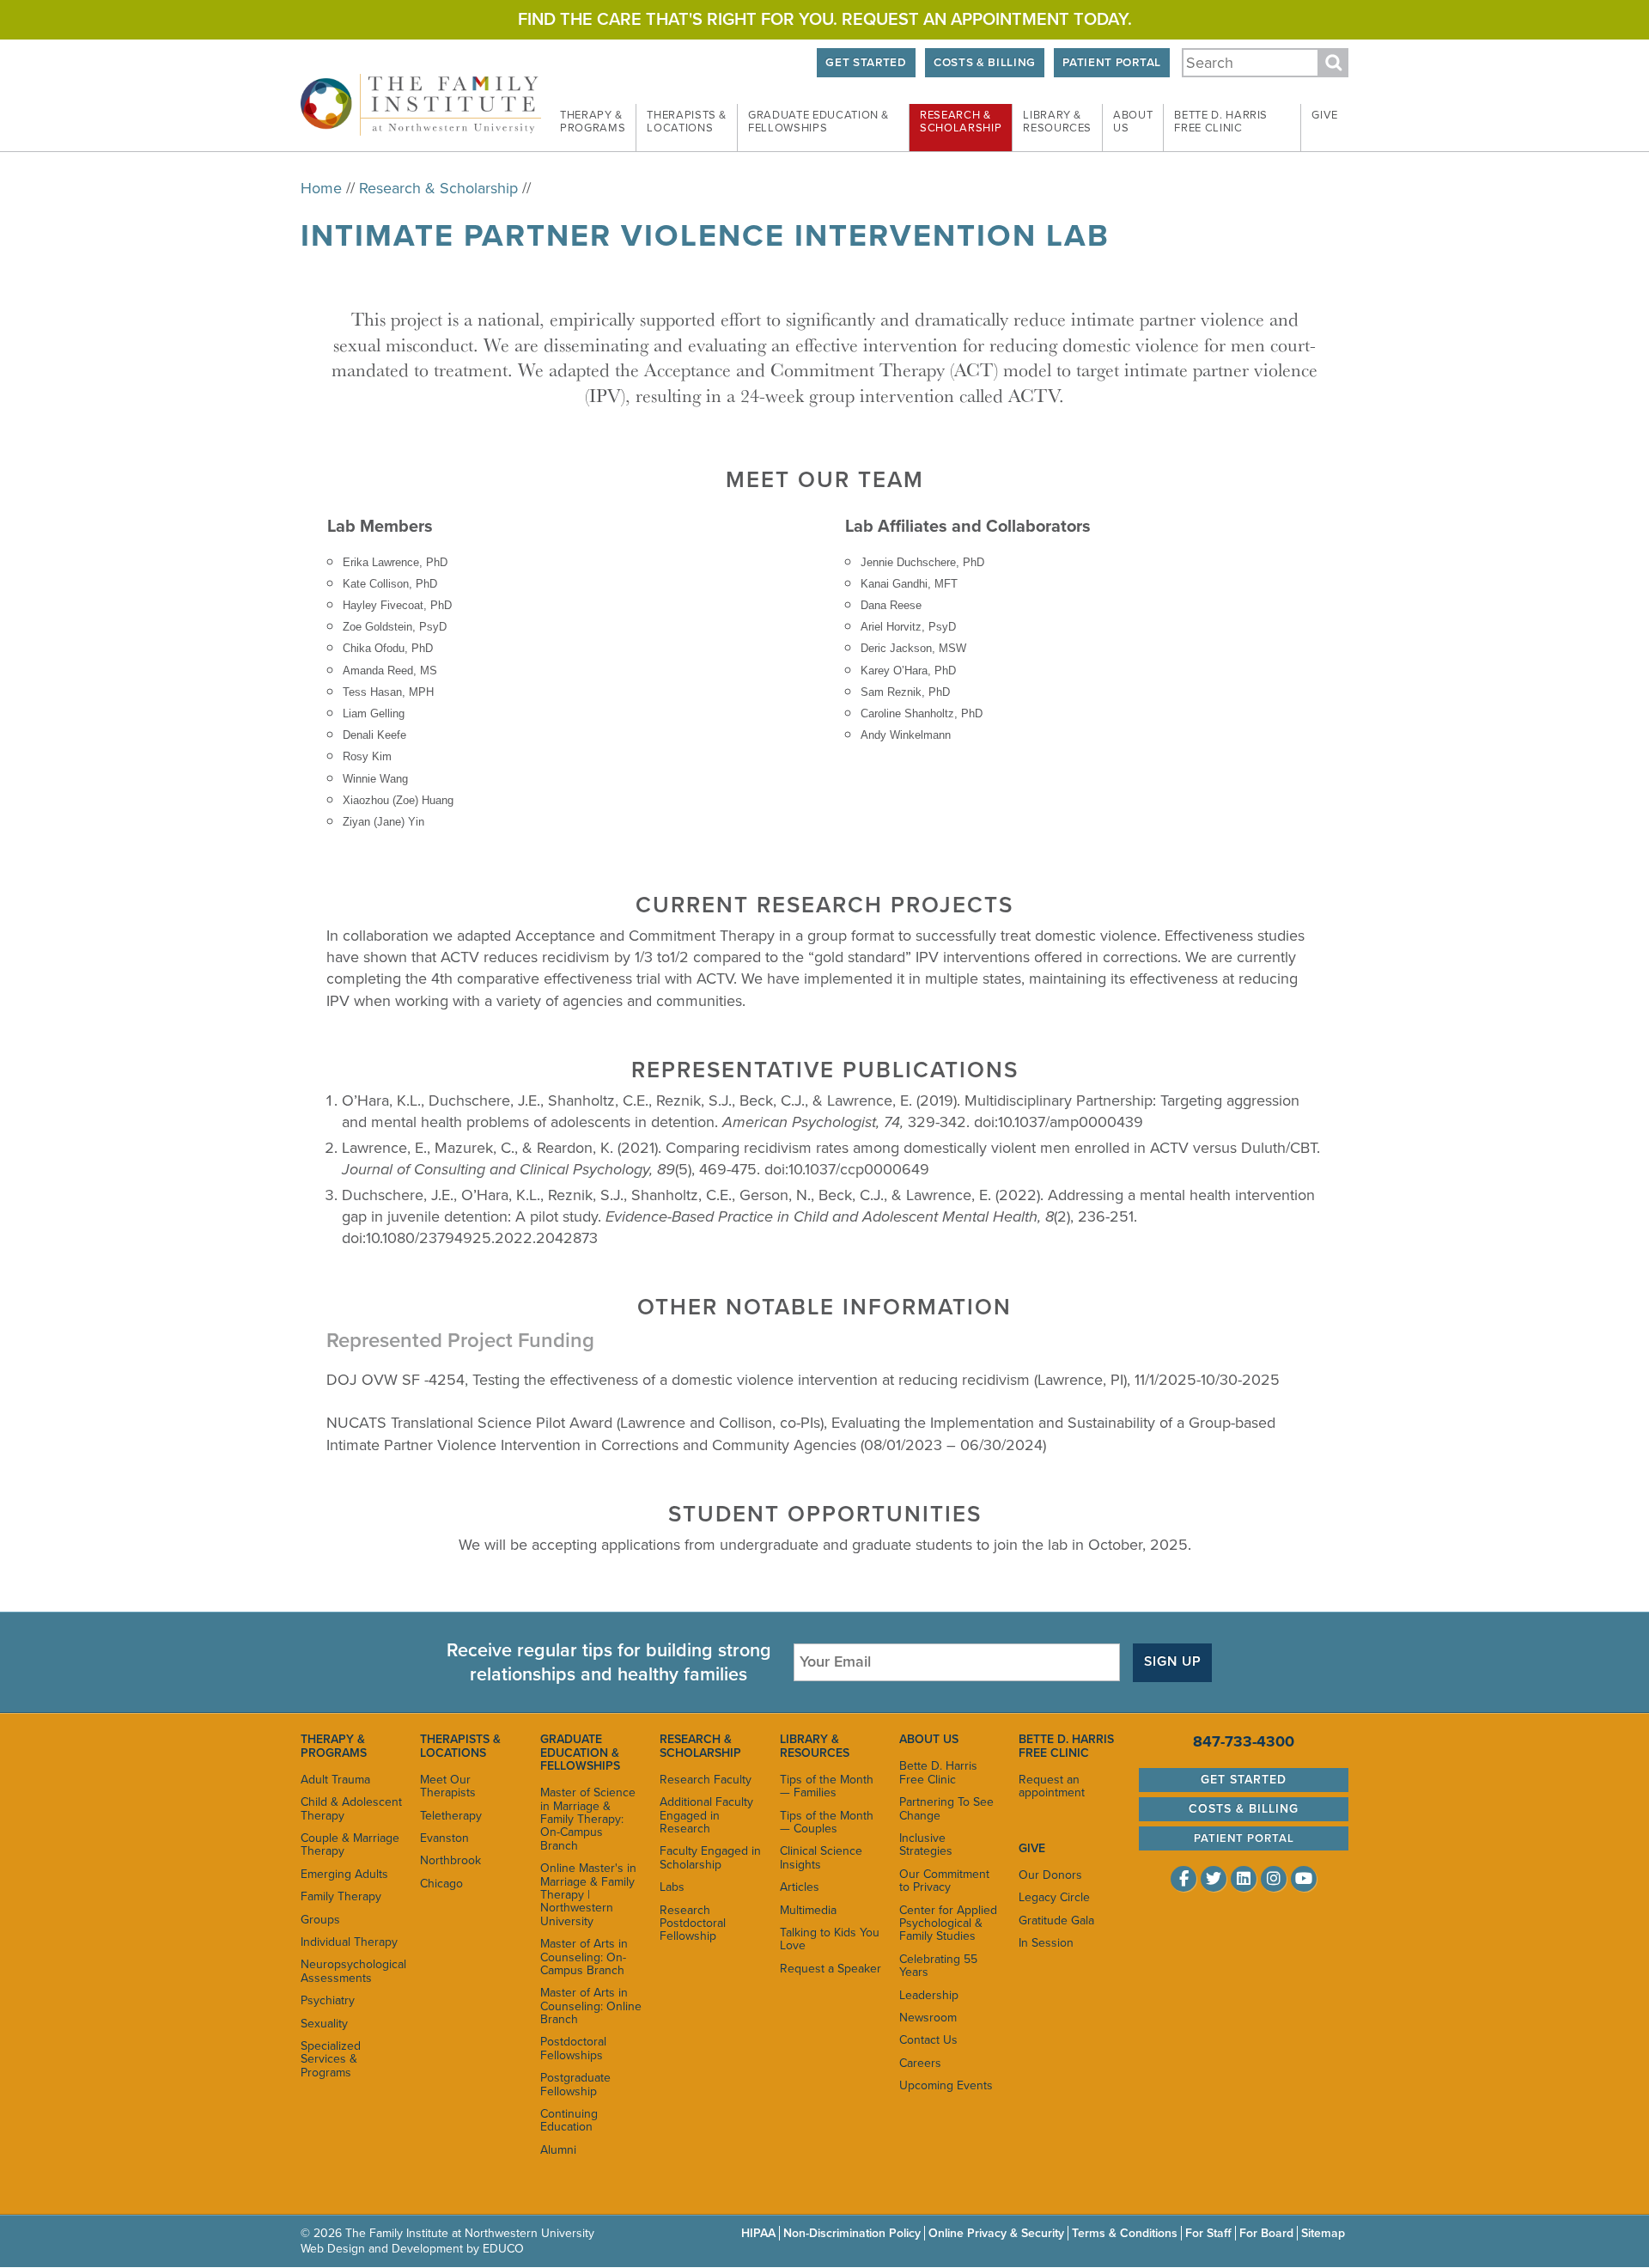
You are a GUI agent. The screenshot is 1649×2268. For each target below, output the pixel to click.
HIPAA (758, 2233)
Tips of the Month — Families (827, 1786)
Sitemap (1323, 2233)
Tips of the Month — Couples (827, 1822)
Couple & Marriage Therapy (350, 1844)
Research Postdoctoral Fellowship (693, 1924)
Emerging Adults (344, 1874)
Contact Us (928, 2040)
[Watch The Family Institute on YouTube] (1304, 1879)
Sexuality (324, 2024)
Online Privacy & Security (996, 2233)
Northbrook (450, 1860)
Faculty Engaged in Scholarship (710, 1857)
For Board (1266, 2233)
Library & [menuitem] (1057, 122)
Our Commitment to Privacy (944, 1881)
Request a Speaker (831, 1969)
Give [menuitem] (1325, 115)
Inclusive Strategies (926, 1844)
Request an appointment (1052, 1786)
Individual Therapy (349, 1942)
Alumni (558, 2150)
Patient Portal (1111, 63)
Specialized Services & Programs (331, 2059)
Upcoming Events (946, 2085)
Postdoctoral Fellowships (573, 2048)
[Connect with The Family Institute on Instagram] (1274, 1879)
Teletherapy (451, 1816)
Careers (920, 2063)
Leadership (929, 1995)
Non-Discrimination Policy (852, 2233)
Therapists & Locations (460, 1746)
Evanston (444, 1838)
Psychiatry (328, 2000)
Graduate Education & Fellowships (580, 1753)
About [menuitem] (1133, 122)
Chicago (441, 1884)
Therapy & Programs (334, 1746)
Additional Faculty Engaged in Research (706, 1815)
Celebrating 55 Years (938, 1966)
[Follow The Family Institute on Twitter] (1214, 1879)
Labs (672, 1887)
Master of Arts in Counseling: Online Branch (591, 2006)
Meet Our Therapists (448, 1786)
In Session (1046, 1943)
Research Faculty (706, 1780)
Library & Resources (815, 1746)
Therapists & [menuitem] (687, 122)
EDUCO (503, 2249)
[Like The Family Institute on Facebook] (1184, 1879)
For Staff (1208, 2233)
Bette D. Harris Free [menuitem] (1221, 122)
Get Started (866, 63)
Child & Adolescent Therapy (351, 1808)
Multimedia (808, 1910)
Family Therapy (341, 1896)
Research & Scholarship (438, 188)
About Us (929, 1739)
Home (321, 188)
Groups (320, 1920)
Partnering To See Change (946, 1808)
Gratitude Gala (1056, 1920)
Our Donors (1050, 1875)
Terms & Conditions (1125, 2233)
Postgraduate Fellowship (575, 2084)
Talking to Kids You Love (830, 1939)
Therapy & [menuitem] (593, 122)
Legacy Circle (1054, 1897)
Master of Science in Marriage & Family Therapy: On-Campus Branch (588, 1819)
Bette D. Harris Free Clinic (938, 1772)
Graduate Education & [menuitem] (818, 122)
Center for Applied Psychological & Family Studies (948, 1924)
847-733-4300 (1244, 1741)
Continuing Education (569, 2120)
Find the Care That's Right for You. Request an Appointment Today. (825, 20)
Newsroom (928, 2018)
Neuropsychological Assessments (352, 1971)
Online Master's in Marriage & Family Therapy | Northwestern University (588, 1895)
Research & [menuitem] (961, 122)
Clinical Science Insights (821, 1857)
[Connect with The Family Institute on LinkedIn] (1244, 1879)
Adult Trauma (335, 1780)
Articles (800, 1887)
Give (1032, 1848)
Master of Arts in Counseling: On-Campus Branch (584, 1957)
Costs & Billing (985, 63)
